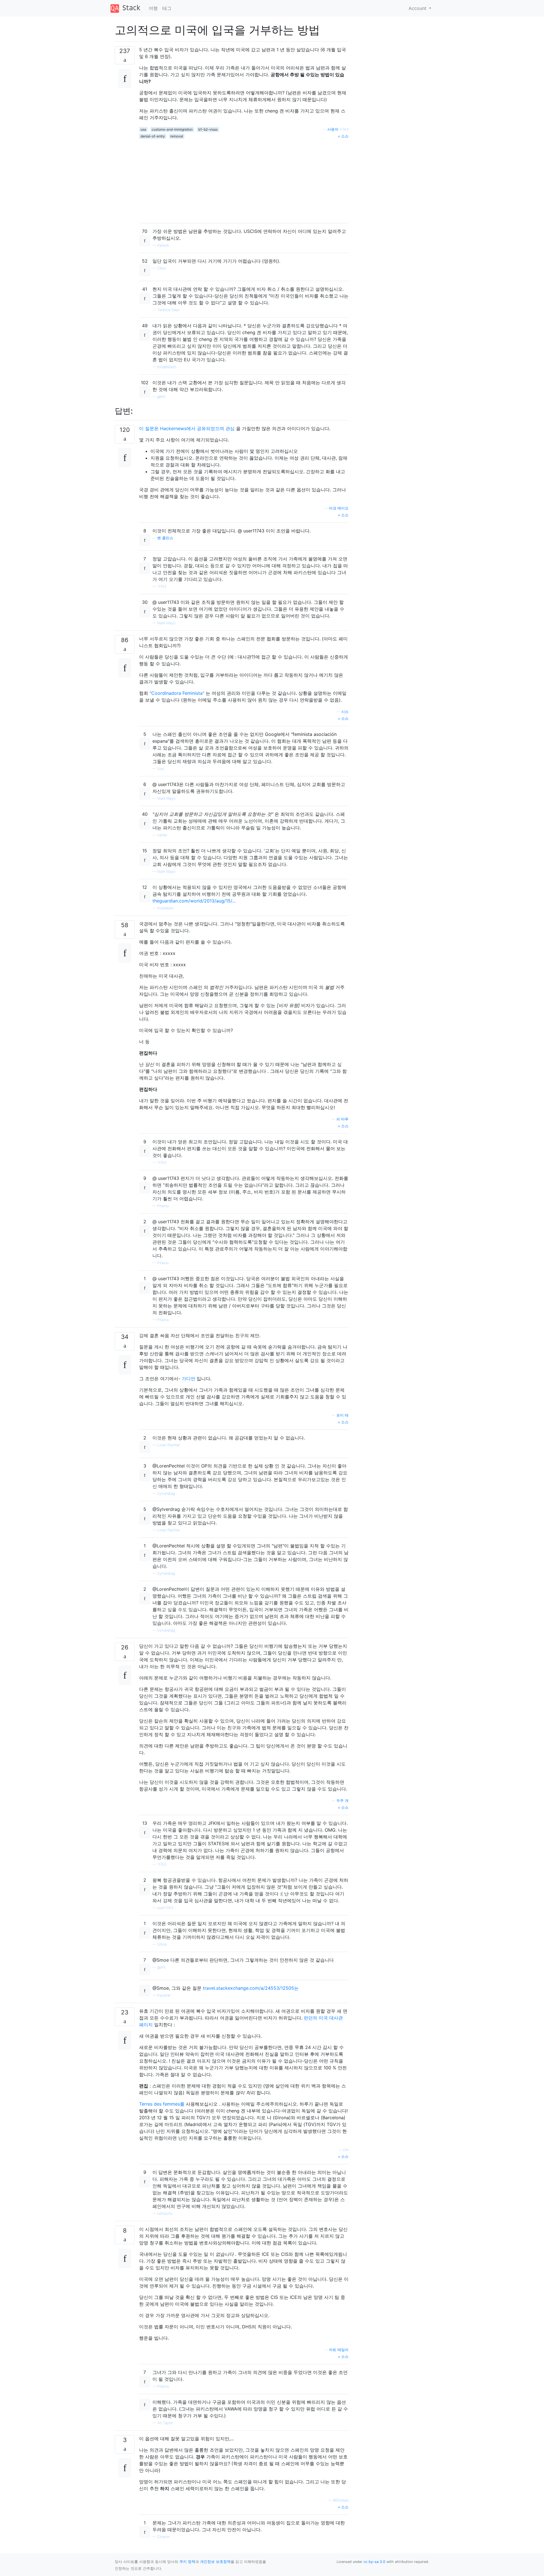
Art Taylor (165, 2423)
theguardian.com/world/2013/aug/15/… (194, 901)
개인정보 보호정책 (215, 2562)
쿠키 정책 (187, 2562)
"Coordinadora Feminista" (177, 693)
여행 (153, 8)
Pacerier (164, 1995)
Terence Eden (168, 310)
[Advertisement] (244, 179)
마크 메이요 (339, 508)
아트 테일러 (339, 2350)
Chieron (163, 2537)
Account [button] (418, 8)
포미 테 (342, 1415)
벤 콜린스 (165, 538)
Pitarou (163, 1206)
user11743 (165, 1908)
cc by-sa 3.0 (374, 2562)
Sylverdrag (166, 1493)
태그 (167, 8)
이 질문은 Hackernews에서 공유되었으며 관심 (187, 428)
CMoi (161, 268)
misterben (165, 908)
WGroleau (341, 2500)
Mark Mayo (166, 623)
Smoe (162, 1944)
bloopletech (167, 367)
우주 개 (342, 1801)
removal (177, 136)
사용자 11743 (338, 129)
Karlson (163, 245)
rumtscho (165, 2213)
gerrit (161, 397)
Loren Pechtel (168, 1445)
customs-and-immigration (172, 129)
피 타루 (342, 1119)
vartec (162, 835)
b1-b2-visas (208, 129)
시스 (345, 712)
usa (143, 129)
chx (346, 2150)
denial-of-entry (153, 136)
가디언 (188, 1379)
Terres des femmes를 (162, 2104)
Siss (161, 769)
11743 (162, 586)
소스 (344, 136)
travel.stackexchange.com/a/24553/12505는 (251, 1988)
